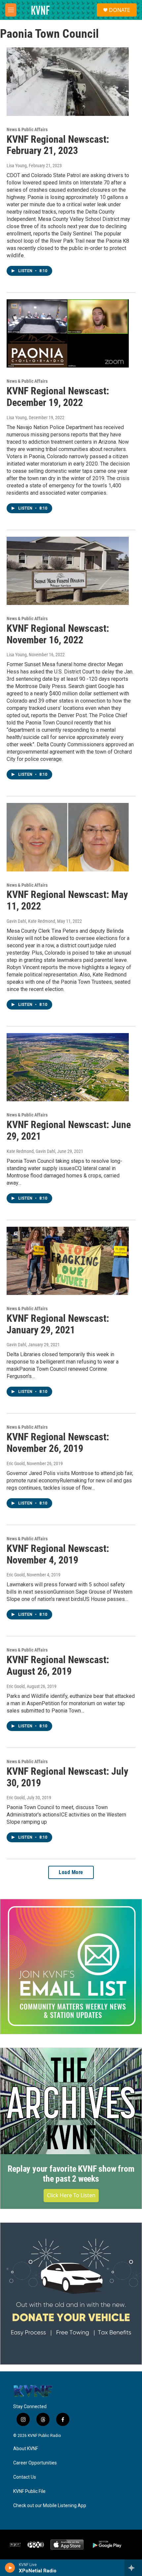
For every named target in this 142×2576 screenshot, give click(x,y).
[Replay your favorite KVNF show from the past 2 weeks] (71, 2101)
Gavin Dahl (16, 1345)
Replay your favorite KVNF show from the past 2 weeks (71, 2174)
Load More (71, 1872)
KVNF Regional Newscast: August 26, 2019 (58, 1665)
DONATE (120, 10)
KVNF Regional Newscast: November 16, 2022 (58, 634)
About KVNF (26, 2449)
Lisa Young (17, 166)
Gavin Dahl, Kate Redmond (31, 921)
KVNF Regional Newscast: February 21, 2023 (58, 145)
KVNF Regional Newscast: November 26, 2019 (58, 1443)
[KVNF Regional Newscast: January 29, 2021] (68, 1261)
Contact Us (25, 2477)
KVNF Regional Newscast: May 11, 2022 (67, 900)
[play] (10, 2568)
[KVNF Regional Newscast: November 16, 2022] (68, 571)
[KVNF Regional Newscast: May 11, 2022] (68, 837)
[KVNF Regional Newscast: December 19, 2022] (68, 333)
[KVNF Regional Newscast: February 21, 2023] (68, 81)
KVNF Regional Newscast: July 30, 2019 (67, 1777)
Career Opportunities (35, 2463)
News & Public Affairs (27, 129)
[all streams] (133, 2568)
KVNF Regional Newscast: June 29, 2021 (69, 1130)
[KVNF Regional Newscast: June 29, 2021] (68, 1067)
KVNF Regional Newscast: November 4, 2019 (58, 1554)
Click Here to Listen (71, 2195)
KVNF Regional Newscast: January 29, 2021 (58, 1324)
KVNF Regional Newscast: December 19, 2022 (58, 397)
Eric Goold (16, 1463)
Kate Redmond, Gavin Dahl (31, 1151)
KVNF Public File (29, 2491)
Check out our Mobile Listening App (50, 2506)
